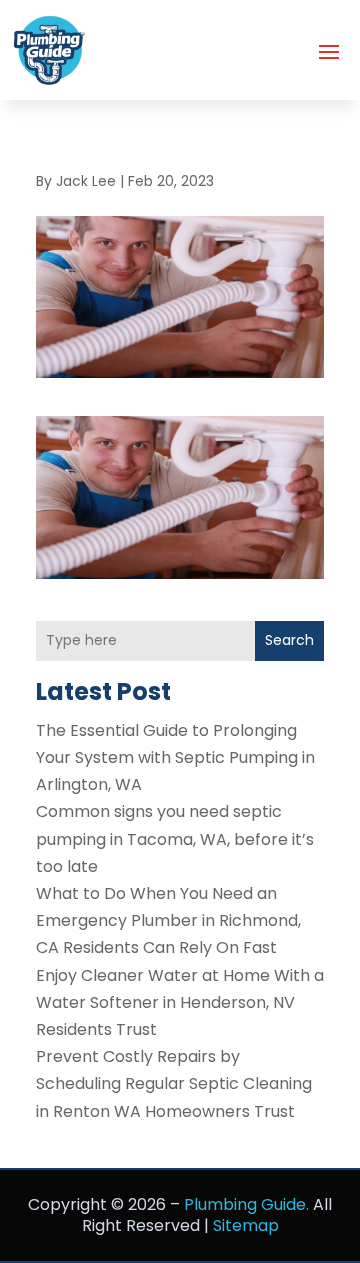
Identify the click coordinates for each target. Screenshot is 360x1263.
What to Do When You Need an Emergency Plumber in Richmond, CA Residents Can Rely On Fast (168, 920)
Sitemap (246, 1225)
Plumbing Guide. (246, 1204)
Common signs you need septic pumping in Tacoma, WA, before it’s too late (175, 838)
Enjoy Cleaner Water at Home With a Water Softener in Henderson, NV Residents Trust (180, 1002)
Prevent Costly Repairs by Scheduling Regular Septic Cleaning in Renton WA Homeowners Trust (174, 1083)
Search (289, 640)
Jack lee (86, 181)
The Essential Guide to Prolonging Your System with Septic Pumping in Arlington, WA (175, 757)
